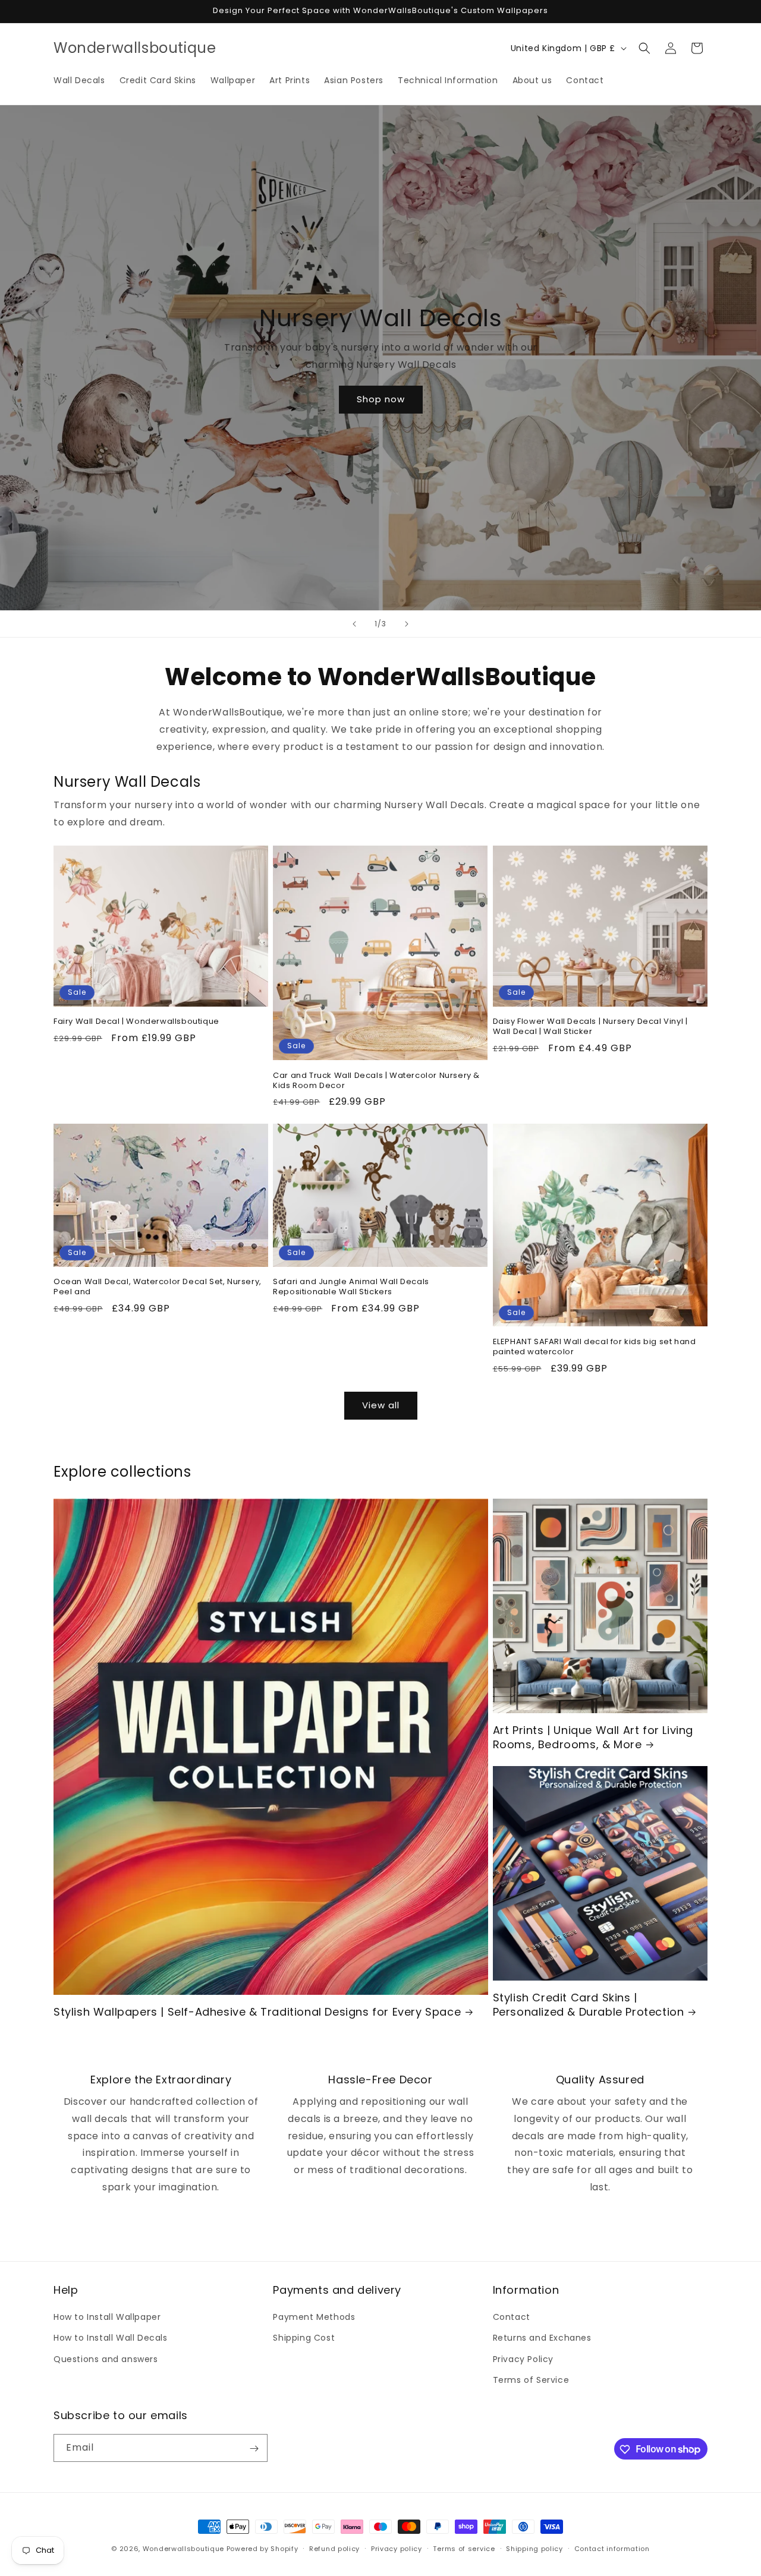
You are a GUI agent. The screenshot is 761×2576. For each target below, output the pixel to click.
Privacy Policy (523, 2359)
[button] (644, 48)
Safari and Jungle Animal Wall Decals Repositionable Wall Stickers (351, 1287)
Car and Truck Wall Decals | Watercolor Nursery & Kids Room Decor (376, 1081)
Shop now (381, 399)
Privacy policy (397, 2548)
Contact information (612, 2548)
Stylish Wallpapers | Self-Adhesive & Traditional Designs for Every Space (257, 2012)
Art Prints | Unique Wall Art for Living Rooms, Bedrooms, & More (593, 1737)
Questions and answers (106, 2359)
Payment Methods (314, 2317)
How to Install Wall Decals (111, 2338)
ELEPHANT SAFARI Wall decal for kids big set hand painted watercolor (595, 1347)
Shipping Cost (304, 2338)
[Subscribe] (254, 2449)
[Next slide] (407, 624)
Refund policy (334, 2548)
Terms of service (464, 2548)
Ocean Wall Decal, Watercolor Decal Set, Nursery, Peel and (158, 1287)
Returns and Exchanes (542, 2338)
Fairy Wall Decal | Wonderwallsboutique (136, 1022)
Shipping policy (534, 2548)
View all (381, 1405)
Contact (512, 2317)
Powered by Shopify (262, 2549)
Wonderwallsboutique (183, 2549)
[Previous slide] (354, 624)
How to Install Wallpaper (107, 2317)
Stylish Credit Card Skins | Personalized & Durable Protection (589, 2005)
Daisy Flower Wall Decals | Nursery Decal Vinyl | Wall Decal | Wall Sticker (590, 1027)
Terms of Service (531, 2380)
